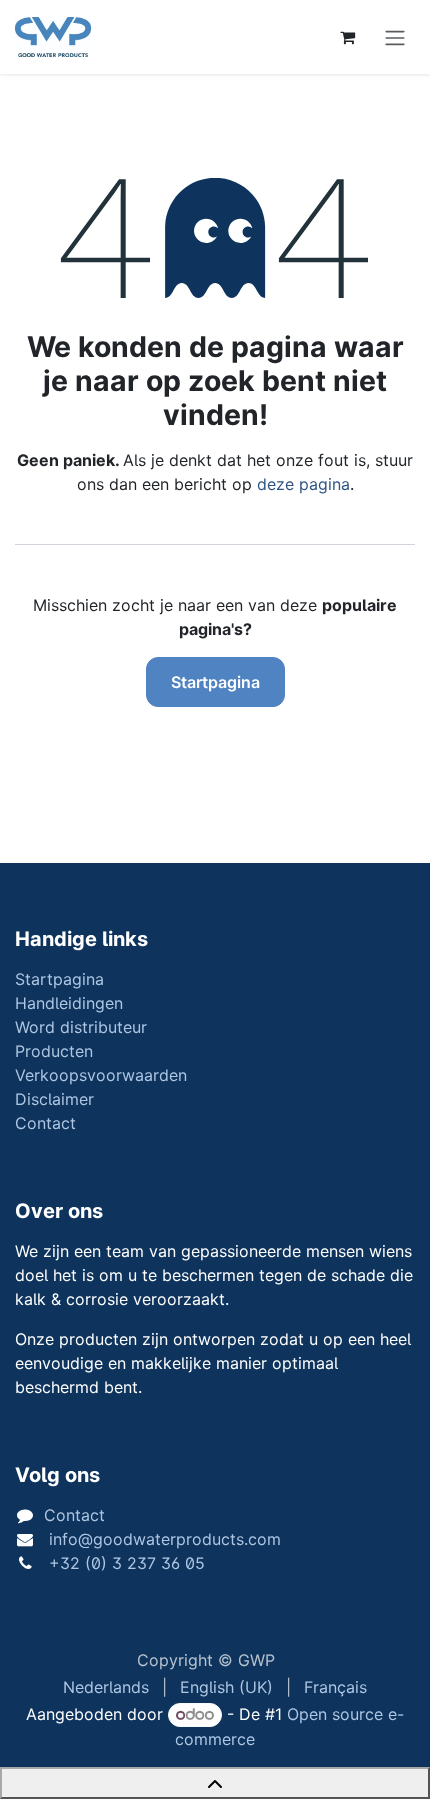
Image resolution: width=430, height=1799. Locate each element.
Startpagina (215, 682)
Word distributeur (81, 1027)
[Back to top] (215, 1783)
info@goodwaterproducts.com (162, 1539)
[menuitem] (106, 1687)
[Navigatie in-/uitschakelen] (395, 37)
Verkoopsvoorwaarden (101, 1075)
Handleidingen (69, 1003)
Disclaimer (54, 1099)
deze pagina (303, 484)
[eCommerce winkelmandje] (347, 37)
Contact (45, 1123)
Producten (54, 1051)
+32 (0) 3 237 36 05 (124, 1563)
